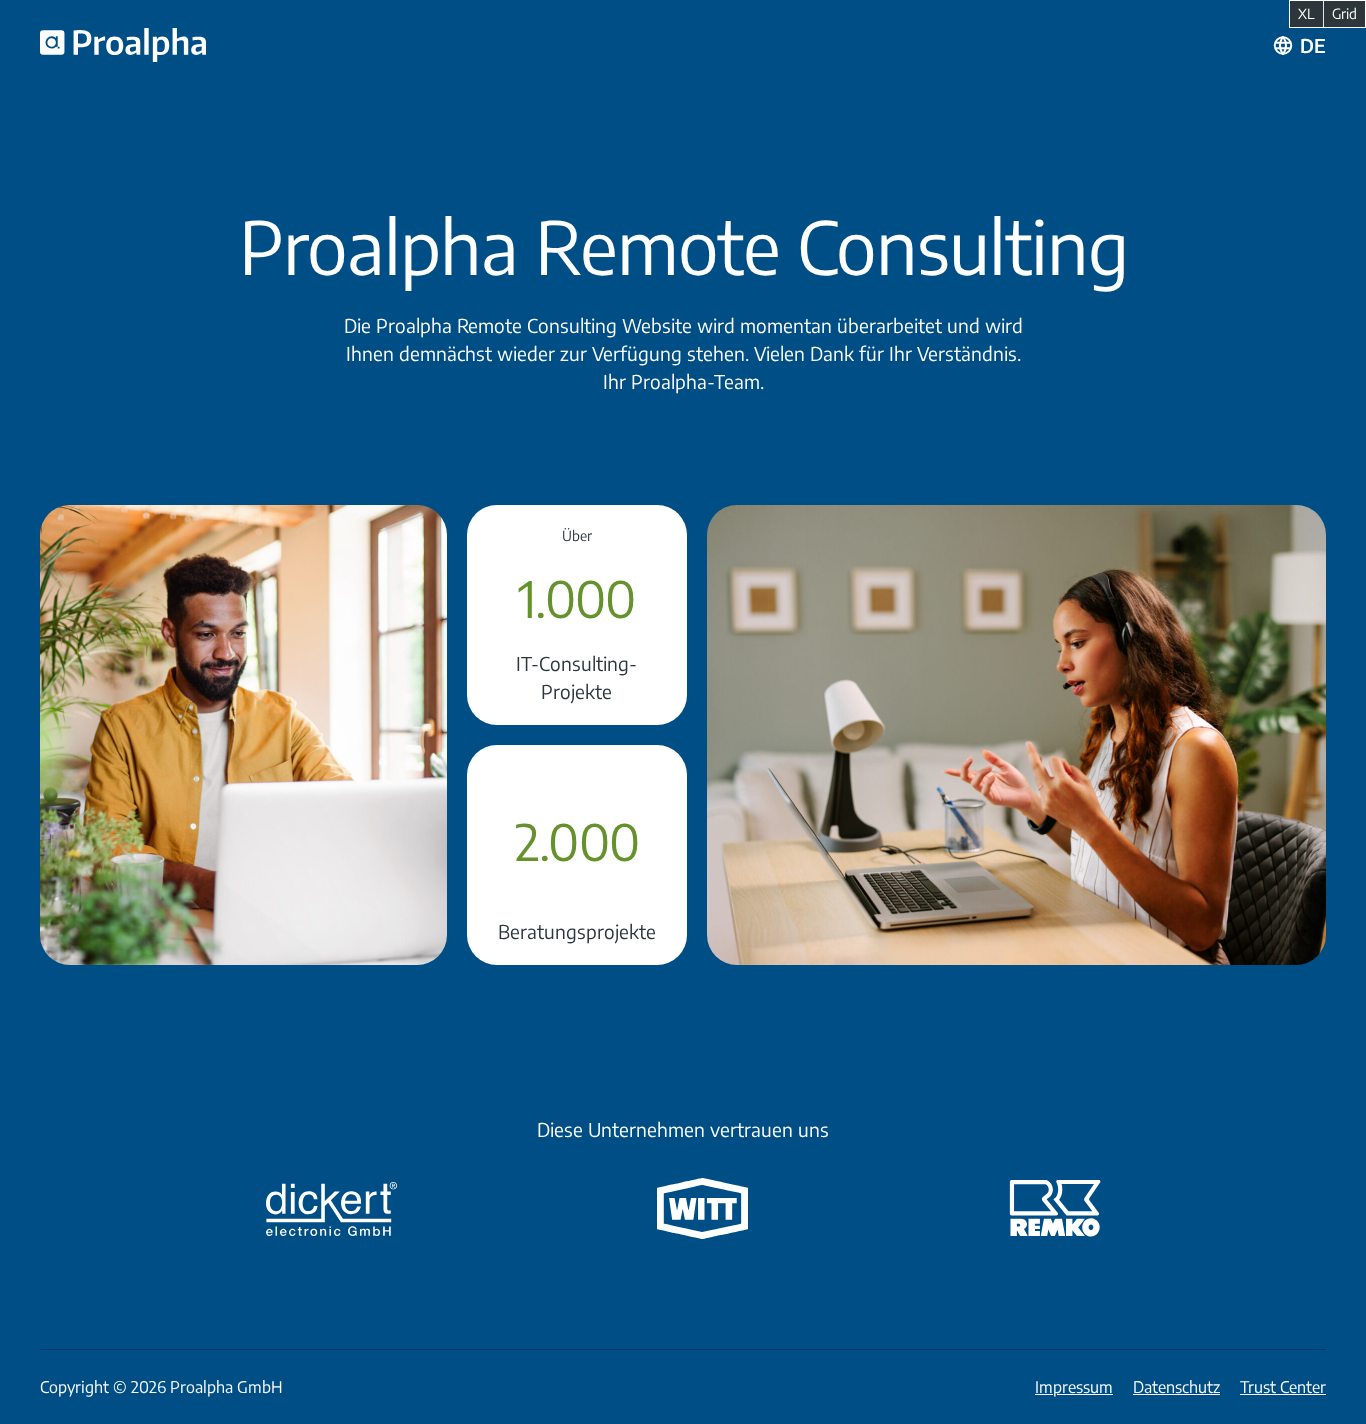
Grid (1344, 13)
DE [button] (1313, 45)
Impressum (1074, 1387)
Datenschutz (1176, 1387)
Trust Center (1283, 1387)
